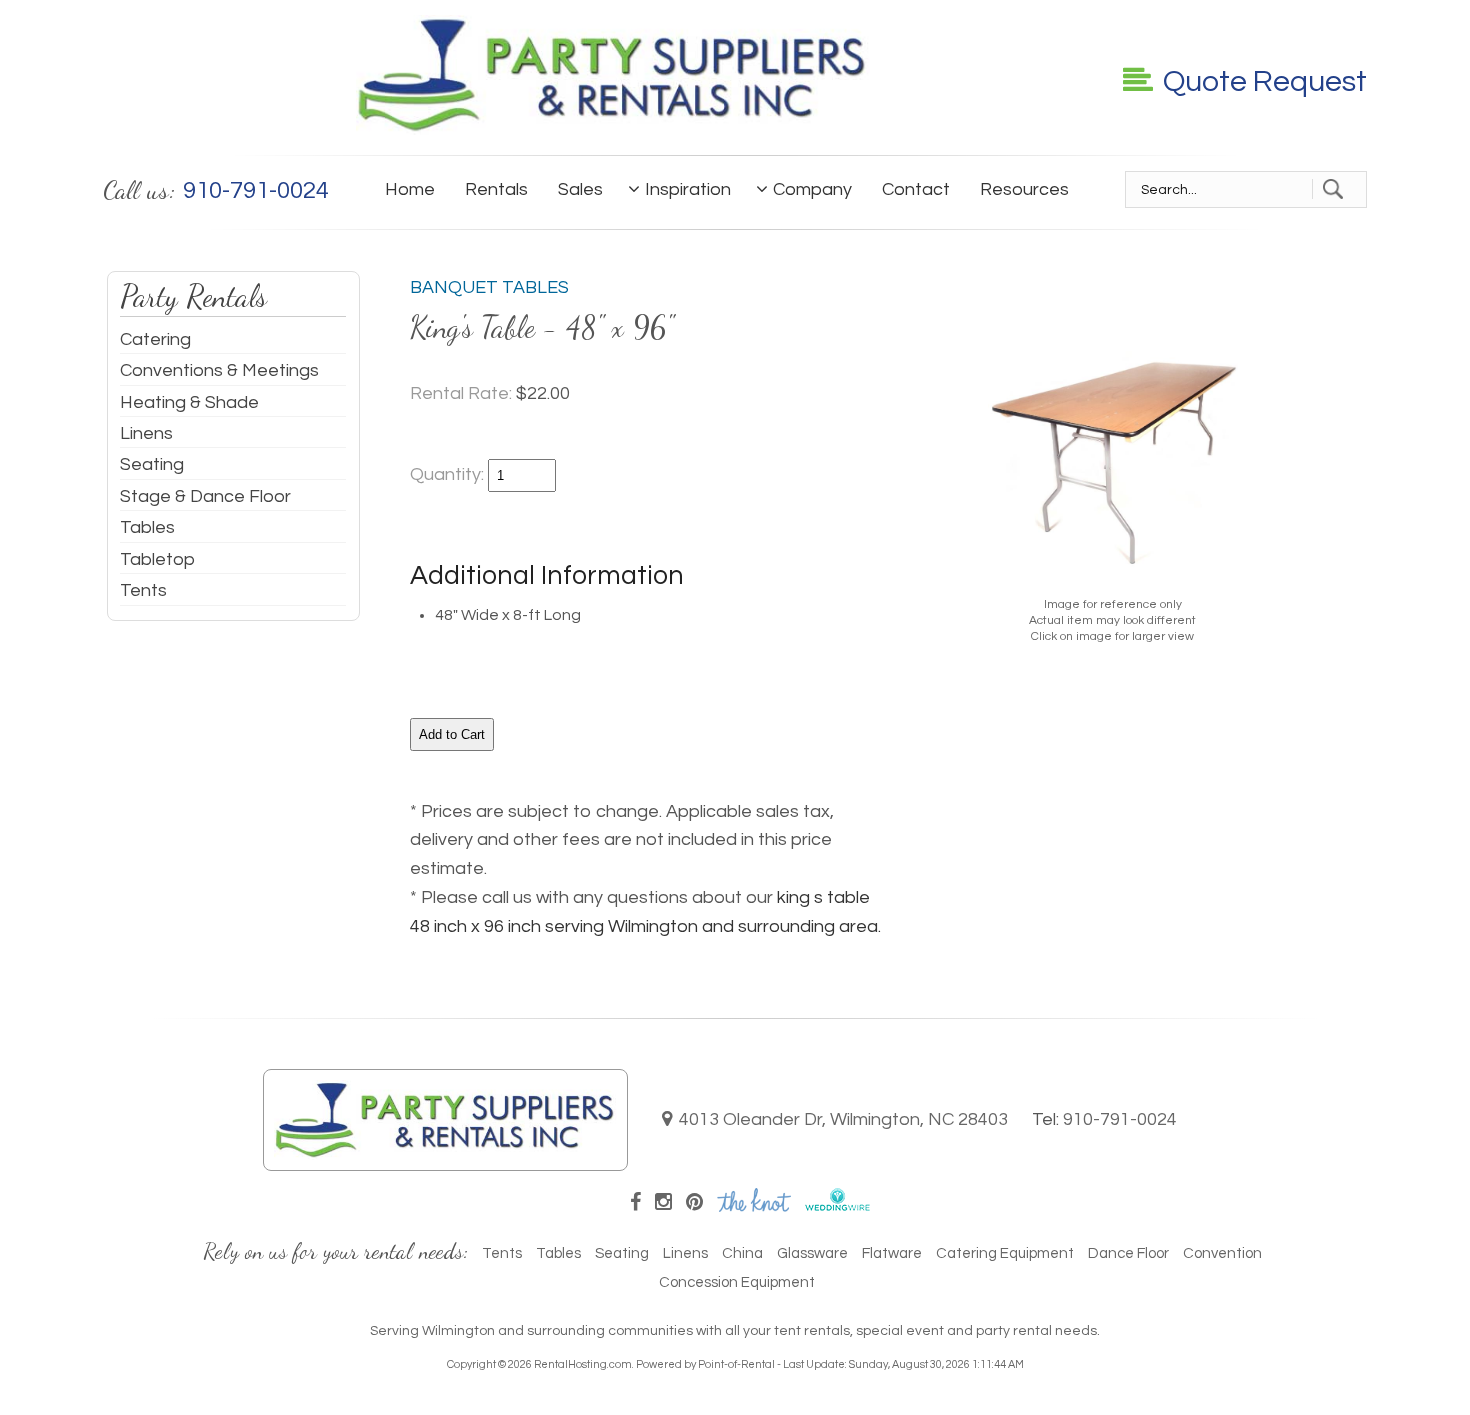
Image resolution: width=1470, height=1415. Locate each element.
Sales (580, 189)
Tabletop (157, 559)
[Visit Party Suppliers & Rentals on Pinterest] (694, 1203)
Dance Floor (1128, 1253)
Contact (916, 189)
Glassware (812, 1253)
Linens (146, 433)
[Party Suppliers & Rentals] (613, 129)
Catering (155, 339)
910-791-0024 (1120, 1119)
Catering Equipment (1005, 1253)
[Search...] (1332, 189)
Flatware (892, 1253)
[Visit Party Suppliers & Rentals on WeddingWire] (837, 1206)
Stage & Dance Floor (205, 496)
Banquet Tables (489, 287)
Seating (152, 464)
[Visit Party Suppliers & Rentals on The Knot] (754, 1206)
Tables (147, 527)
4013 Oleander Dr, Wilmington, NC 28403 (843, 1119)
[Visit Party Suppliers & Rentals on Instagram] (663, 1203)
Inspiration (688, 189)
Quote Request (1265, 81)
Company (812, 189)
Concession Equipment (737, 1282)
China (742, 1253)
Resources (1024, 189)
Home (410, 189)
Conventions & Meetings (219, 370)
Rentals (496, 189)
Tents (143, 590)
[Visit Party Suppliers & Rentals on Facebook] (635, 1203)
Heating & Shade (189, 402)
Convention (1222, 1253)
